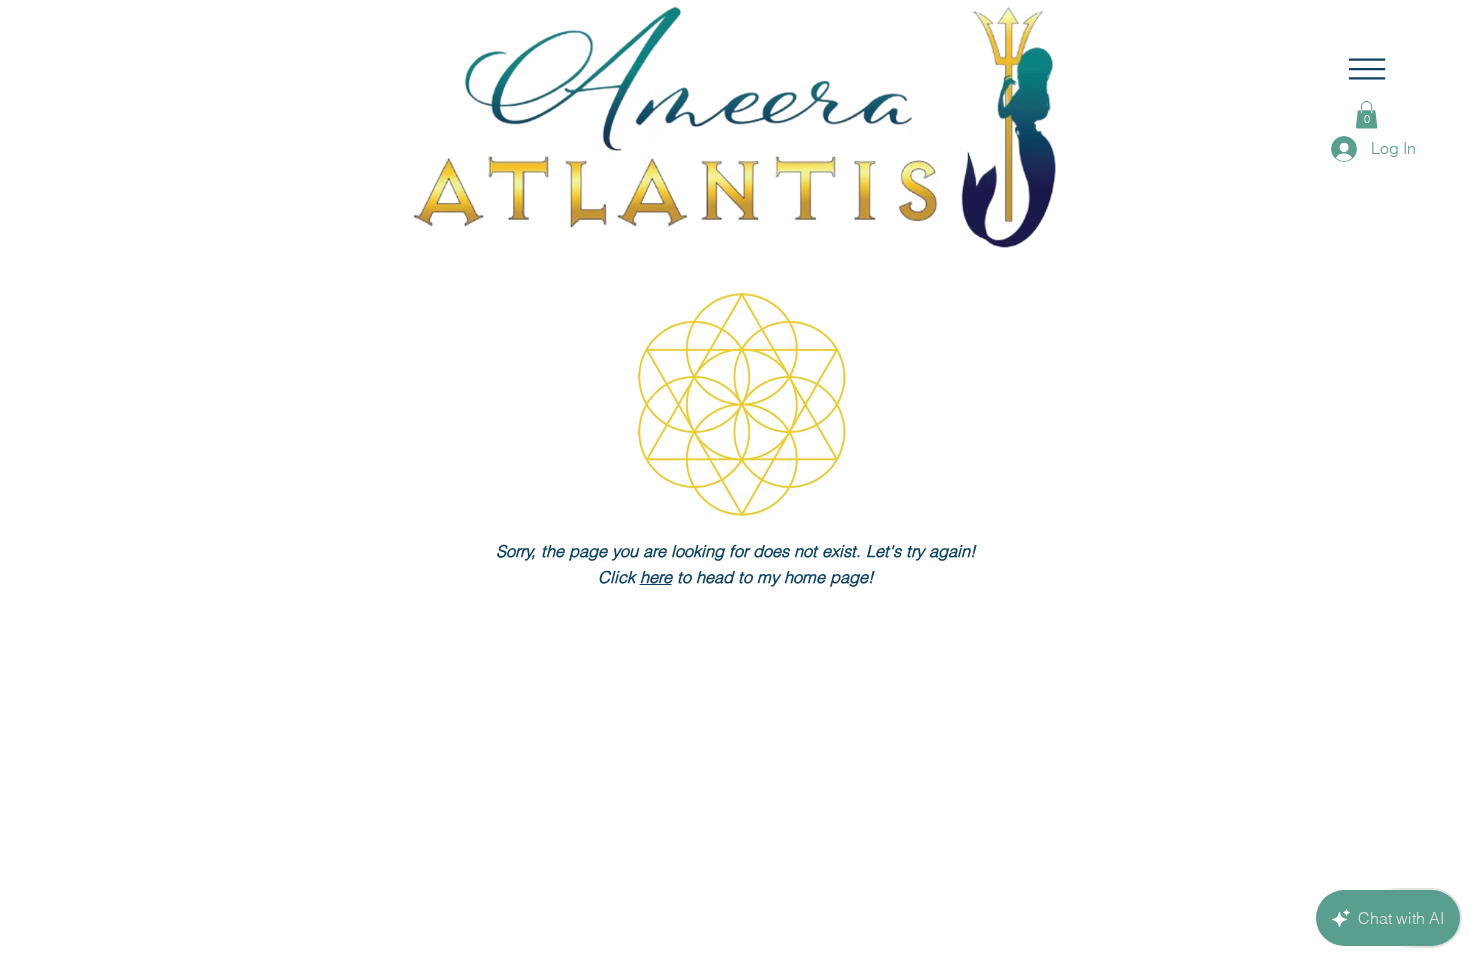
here (656, 577)
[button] (1367, 69)
